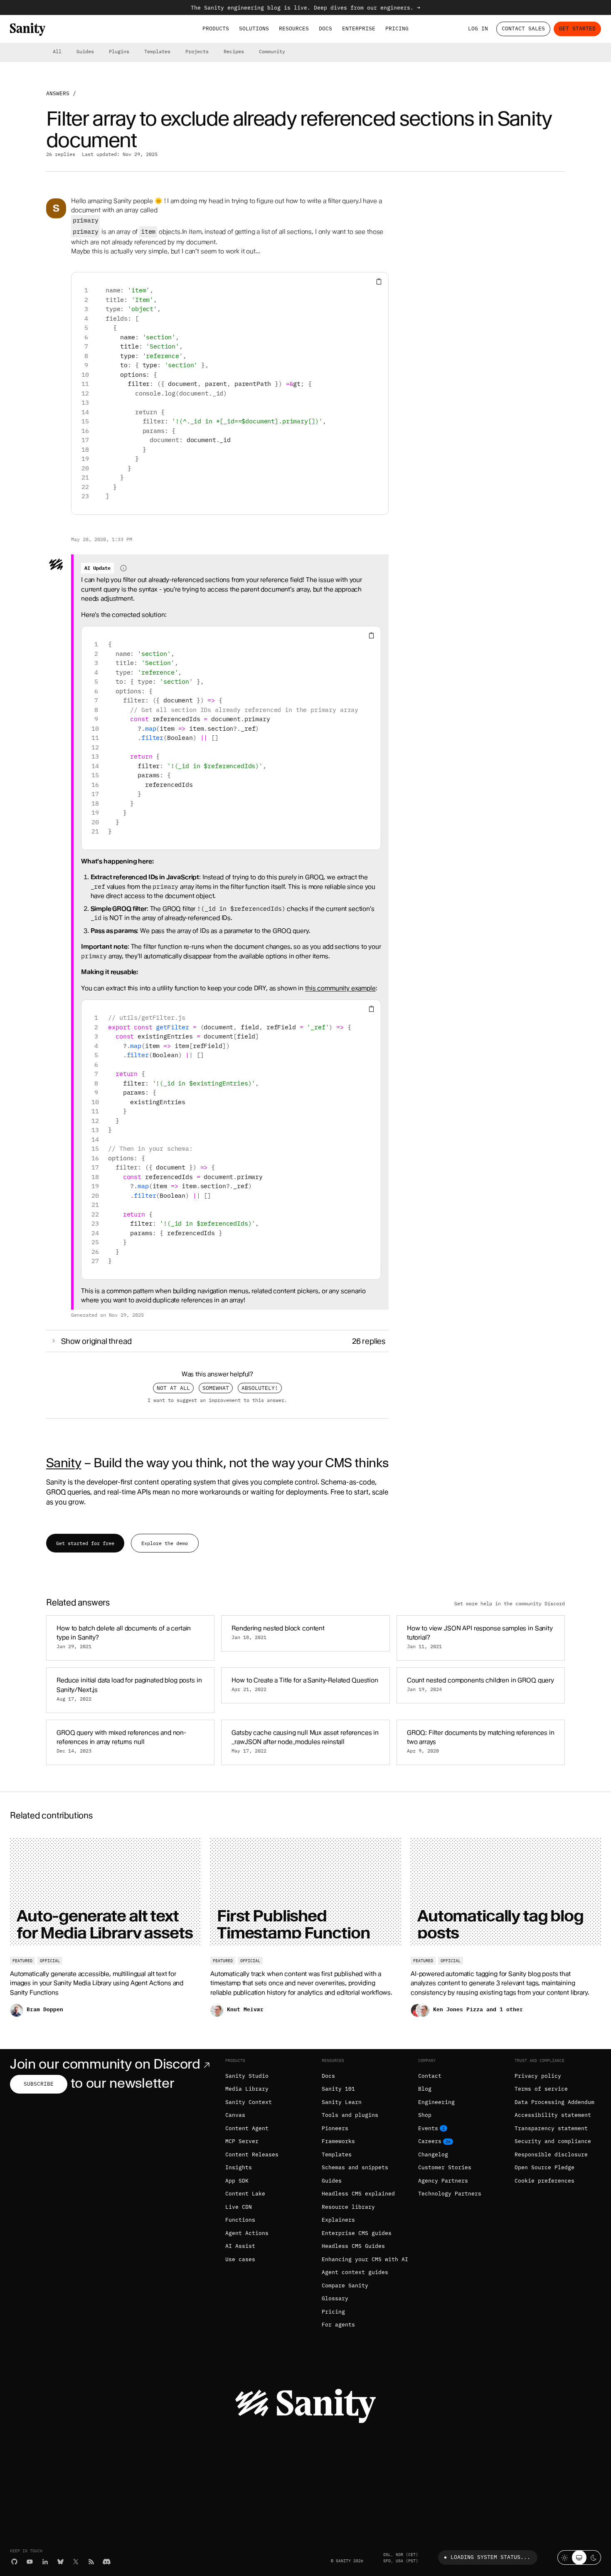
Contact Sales (523, 28)
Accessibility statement (553, 2115)
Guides (85, 51)
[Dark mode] (594, 2557)
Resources (294, 28)
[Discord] (107, 2562)
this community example (340, 988)
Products (216, 28)
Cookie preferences (544, 2181)
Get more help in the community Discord (510, 1603)
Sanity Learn (342, 2102)
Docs (325, 28)
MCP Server (242, 2141)
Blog (425, 2089)
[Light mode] (565, 2557)
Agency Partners (443, 2181)
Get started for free (85, 1543)
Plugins (119, 51)
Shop (425, 2115)
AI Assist (240, 2246)
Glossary (335, 2298)
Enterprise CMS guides (357, 2233)
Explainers (338, 2220)
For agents (338, 2325)
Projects (197, 51)
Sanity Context (249, 2102)
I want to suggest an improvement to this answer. (217, 1400)
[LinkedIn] (45, 2562)
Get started (577, 28)
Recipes (234, 51)
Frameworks (338, 2141)
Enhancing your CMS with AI (365, 2259)
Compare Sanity (345, 2286)
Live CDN (239, 2207)
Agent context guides (355, 2272)
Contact (430, 2076)
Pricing (397, 28)
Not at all (173, 1388)
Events (428, 2128)
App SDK (237, 2181)
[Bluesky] (60, 2562)
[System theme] (579, 2557)
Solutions (254, 28)
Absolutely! (260, 1388)
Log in (478, 28)
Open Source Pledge (544, 2167)
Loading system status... (490, 2557)
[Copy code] (379, 282)
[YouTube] (30, 2562)
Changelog (433, 2154)
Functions (240, 2220)
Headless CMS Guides (353, 2246)
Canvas (235, 2115)
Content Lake (245, 2194)
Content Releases (252, 2154)
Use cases (240, 2259)
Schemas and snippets (355, 2167)
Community (272, 51)
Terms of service (541, 2089)
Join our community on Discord (105, 2064)
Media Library (247, 2089)
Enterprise (359, 28)
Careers (430, 2141)
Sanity (64, 1463)
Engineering (436, 2102)
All (57, 51)
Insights (239, 2167)
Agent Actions (247, 2233)
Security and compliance (553, 2141)
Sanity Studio (247, 2076)
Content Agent (247, 2128)
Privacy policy (538, 2076)
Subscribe (39, 2084)
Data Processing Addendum (554, 2102)
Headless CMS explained (358, 2194)
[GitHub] (14, 2562)
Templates (157, 51)
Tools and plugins (350, 2115)
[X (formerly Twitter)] (76, 2562)
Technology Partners (450, 2194)
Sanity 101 (338, 2089)
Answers (58, 93)
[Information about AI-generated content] (123, 568)
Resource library (348, 2207)
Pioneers (335, 2128)
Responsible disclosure (551, 2154)
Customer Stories (445, 2167)
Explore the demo (165, 1543)
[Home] (28, 29)
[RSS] (91, 2562)
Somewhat (216, 1388)
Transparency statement (551, 2128)
